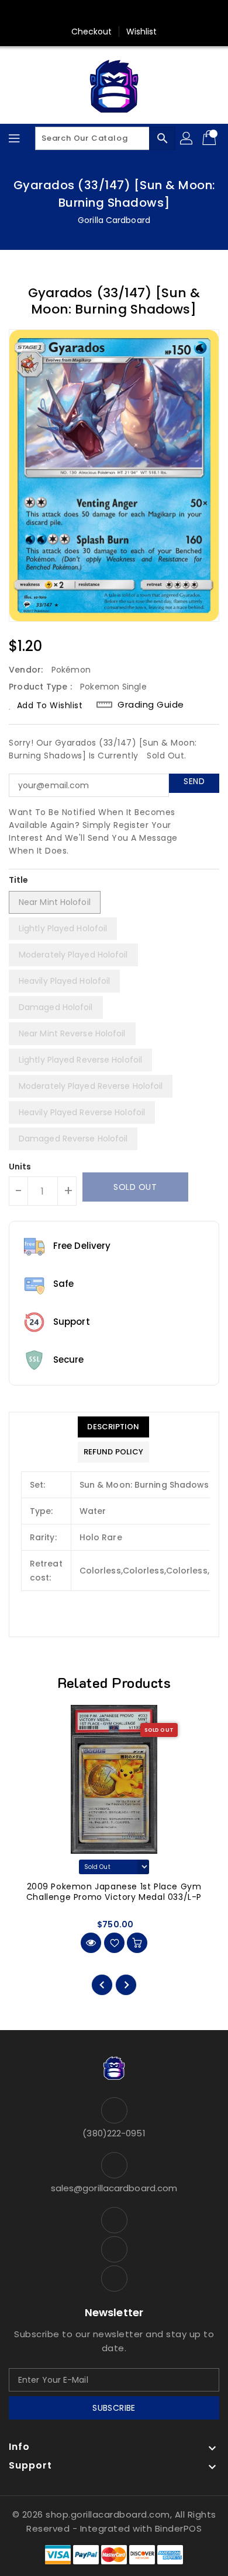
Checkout (92, 32)
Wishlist (142, 32)
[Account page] (187, 138)
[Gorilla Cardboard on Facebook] (92, 13)
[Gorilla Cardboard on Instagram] (136, 13)
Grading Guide (151, 705)
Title (19, 880)
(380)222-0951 (114, 2133)
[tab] (113, 1427)
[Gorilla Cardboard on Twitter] (114, 13)
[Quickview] (91, 1943)
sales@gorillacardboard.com (114, 2188)
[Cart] (210, 138)
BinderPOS (179, 2528)
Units (20, 1167)
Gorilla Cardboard (114, 220)
